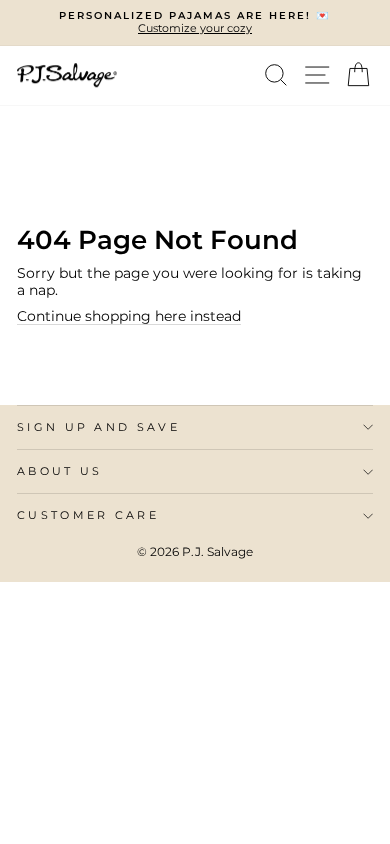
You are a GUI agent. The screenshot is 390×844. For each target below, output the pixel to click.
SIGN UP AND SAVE (98, 427)
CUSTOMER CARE (88, 515)
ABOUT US (60, 471)
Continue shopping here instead (129, 316)
